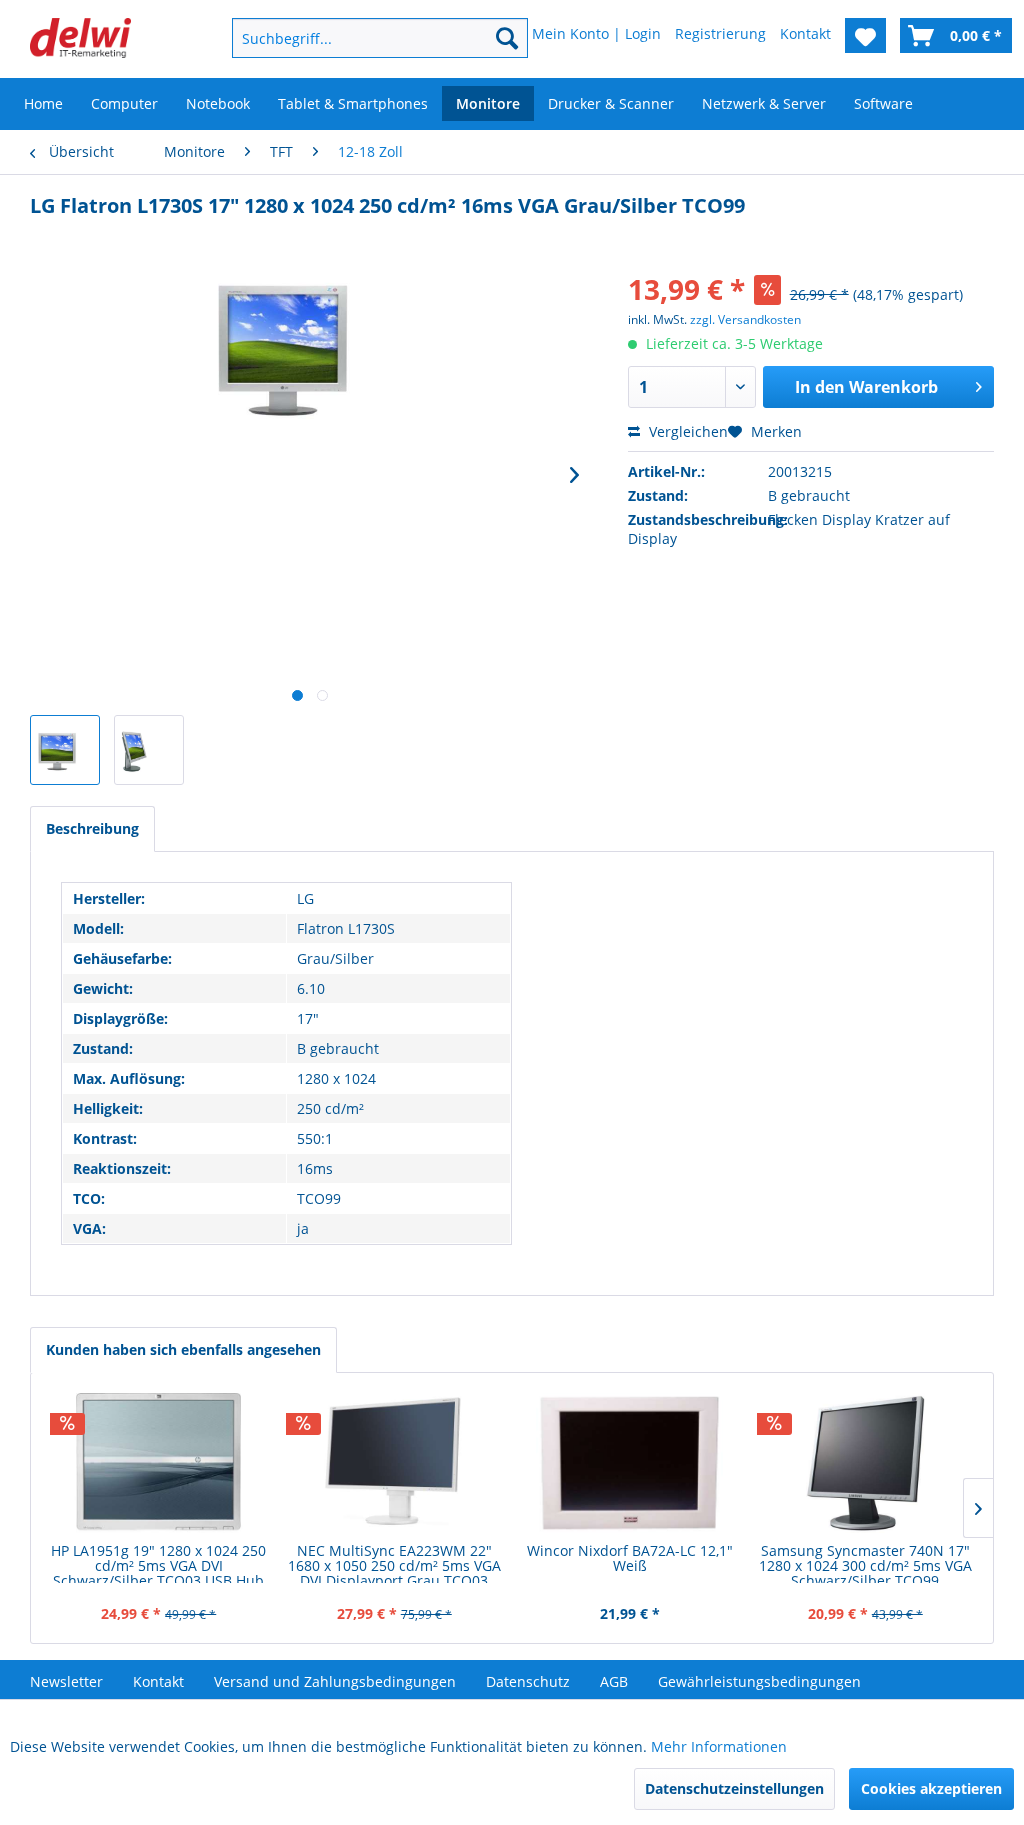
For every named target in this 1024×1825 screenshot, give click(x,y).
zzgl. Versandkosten (745, 319)
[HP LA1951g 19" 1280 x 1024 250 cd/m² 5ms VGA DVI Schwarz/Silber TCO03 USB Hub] (159, 1463)
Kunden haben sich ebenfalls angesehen (183, 1349)
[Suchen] (507, 38)
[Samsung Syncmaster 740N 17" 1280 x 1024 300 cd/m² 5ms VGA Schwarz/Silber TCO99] (866, 1463)
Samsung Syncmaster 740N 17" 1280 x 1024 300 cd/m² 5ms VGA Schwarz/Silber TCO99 (865, 1563)
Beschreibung (92, 828)
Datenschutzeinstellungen (734, 1788)
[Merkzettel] (865, 35)
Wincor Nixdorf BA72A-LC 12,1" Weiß (630, 1559)
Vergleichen (686, 431)
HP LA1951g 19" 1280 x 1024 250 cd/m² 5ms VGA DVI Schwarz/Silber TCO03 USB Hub (158, 1563)
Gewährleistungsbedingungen (759, 1681)
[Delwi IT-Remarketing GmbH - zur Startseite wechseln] (80, 43)
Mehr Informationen (719, 1746)
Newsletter (66, 1681)
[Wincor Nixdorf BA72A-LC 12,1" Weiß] (630, 1463)
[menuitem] (354, 38)
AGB (614, 1681)
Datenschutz (528, 1681)
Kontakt (158, 1681)
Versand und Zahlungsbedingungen (335, 1681)
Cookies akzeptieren (931, 1788)
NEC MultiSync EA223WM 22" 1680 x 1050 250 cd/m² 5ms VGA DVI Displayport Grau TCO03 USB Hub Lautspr (394, 1563)
